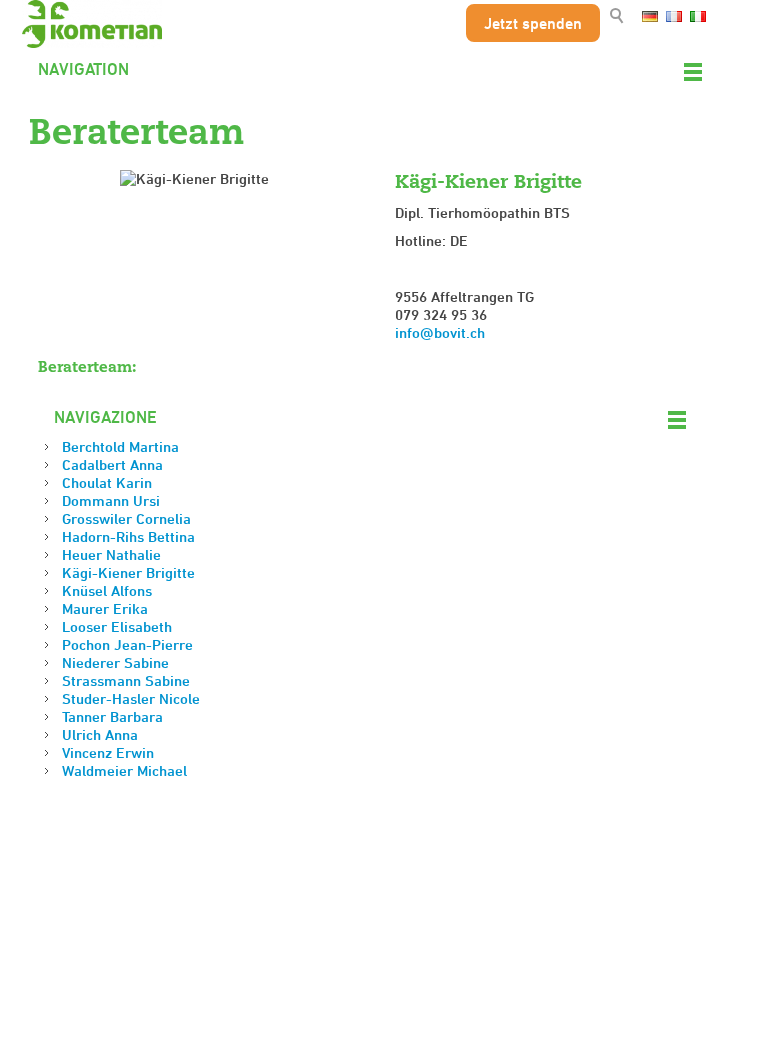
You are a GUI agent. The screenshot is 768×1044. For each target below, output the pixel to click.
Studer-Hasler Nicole (131, 698)
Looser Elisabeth (117, 626)
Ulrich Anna (100, 734)
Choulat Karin (107, 482)
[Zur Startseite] (92, 24)
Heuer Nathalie (111, 554)
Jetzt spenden (533, 23)
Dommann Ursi (111, 500)
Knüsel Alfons (107, 590)
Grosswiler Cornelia (126, 518)
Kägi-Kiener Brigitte (128, 572)
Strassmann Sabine (126, 680)
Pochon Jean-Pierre (127, 644)
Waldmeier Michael (124, 770)
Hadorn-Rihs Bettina (128, 536)
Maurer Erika (105, 608)
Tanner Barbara (112, 716)
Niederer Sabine (115, 662)
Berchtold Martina (120, 446)
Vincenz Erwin (108, 752)
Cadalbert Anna (112, 464)
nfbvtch (442, 332)
